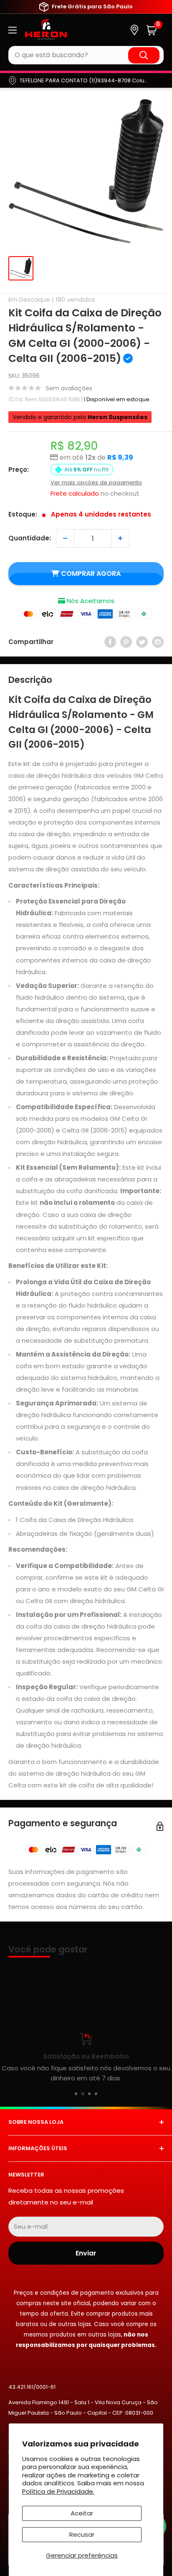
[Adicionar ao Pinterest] (126, 642)
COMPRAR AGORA (91, 574)
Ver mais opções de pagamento (96, 482)
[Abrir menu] (13, 30)
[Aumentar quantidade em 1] (120, 538)
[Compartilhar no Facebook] (110, 642)
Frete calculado (75, 493)
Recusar (82, 2534)
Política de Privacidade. (58, 2491)
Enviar (86, 2253)
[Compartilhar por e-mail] (158, 642)
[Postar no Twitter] (142, 642)
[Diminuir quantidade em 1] (65, 538)
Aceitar (82, 2513)
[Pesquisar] (144, 55)
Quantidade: (30, 538)
